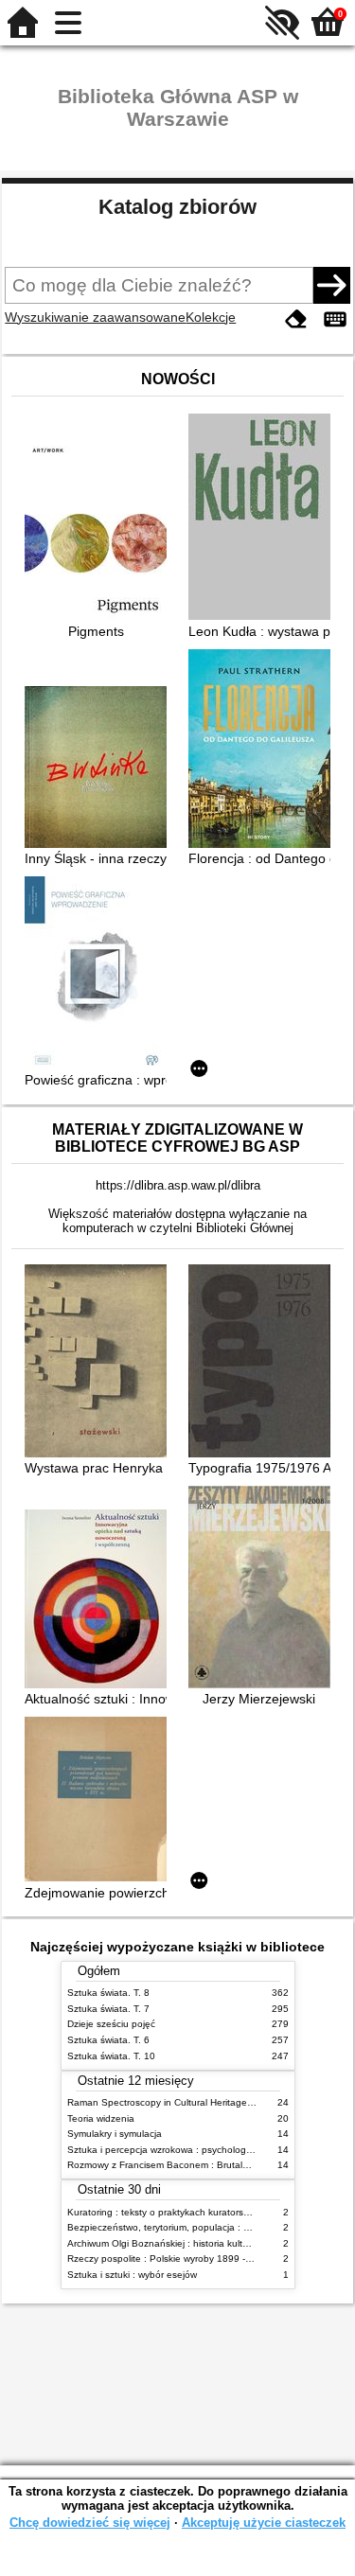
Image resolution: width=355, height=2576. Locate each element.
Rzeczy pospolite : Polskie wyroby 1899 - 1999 (169, 2258)
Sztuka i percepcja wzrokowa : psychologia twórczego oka (194, 2150)
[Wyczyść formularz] (296, 319)
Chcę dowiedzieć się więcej (90, 2523)
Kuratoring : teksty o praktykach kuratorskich (164, 2212)
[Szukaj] (331, 285)
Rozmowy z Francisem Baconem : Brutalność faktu (177, 2165)
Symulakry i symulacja (115, 2134)
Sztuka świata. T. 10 (111, 2056)
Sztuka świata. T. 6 (108, 2040)
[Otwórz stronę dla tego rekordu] (100, 531)
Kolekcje (211, 317)
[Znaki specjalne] (335, 319)
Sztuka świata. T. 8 (108, 1993)
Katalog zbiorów (177, 207)
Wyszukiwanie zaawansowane (95, 317)
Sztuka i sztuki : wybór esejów (132, 2275)
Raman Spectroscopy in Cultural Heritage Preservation (186, 2102)
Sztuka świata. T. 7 (108, 2009)
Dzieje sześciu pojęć (111, 2024)
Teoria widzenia (101, 2118)
